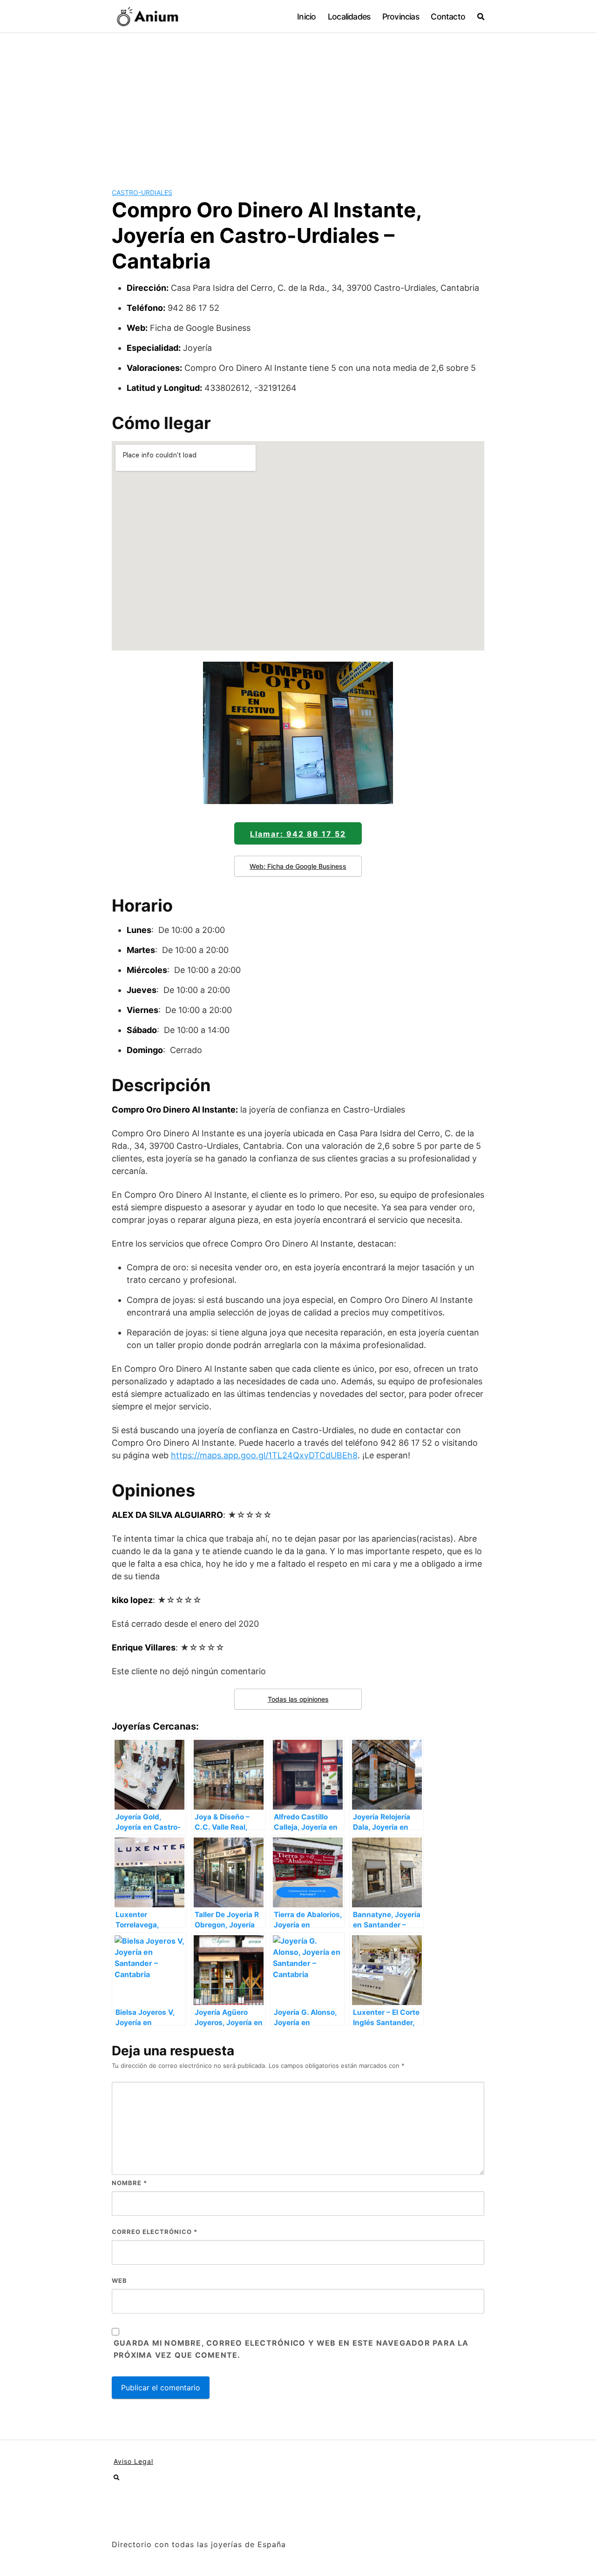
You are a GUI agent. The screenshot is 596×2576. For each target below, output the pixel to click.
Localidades (349, 17)
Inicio (306, 17)
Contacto (448, 17)
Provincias (401, 17)
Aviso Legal (133, 2461)
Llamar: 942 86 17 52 (298, 834)
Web (119, 2281)
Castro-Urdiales (142, 192)
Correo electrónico (155, 2232)
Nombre (129, 2183)
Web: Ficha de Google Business (298, 866)
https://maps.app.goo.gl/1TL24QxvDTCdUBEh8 (264, 1455)
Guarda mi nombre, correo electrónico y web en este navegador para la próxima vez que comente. (291, 2349)
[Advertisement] (298, 103)
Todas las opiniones (298, 1699)
